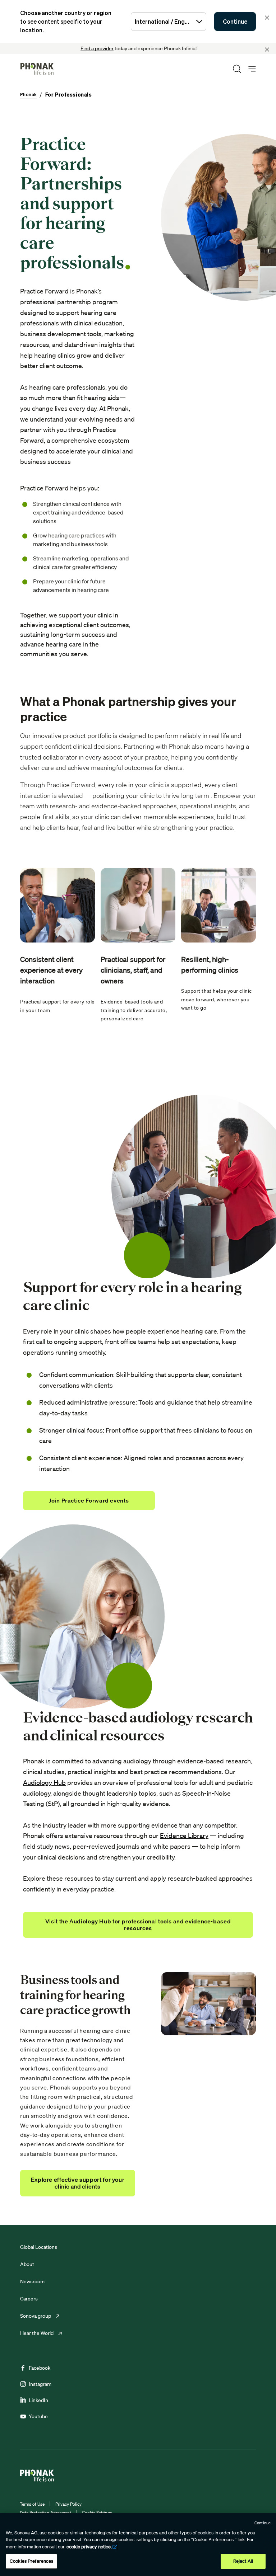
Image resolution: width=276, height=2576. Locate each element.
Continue (235, 22)
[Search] (237, 69)
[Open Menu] (252, 69)
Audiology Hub (44, 1782)
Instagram (40, 2384)
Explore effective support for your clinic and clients (78, 2183)
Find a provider (97, 48)
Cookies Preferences (31, 2561)
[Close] (267, 50)
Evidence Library (184, 1835)
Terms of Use (32, 2504)
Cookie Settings (97, 2513)
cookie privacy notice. (89, 2547)
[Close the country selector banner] (267, 18)
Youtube (38, 2416)
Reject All (243, 2561)
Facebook (40, 2368)
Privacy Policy (68, 2504)
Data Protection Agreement (45, 2513)
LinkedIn (38, 2400)
